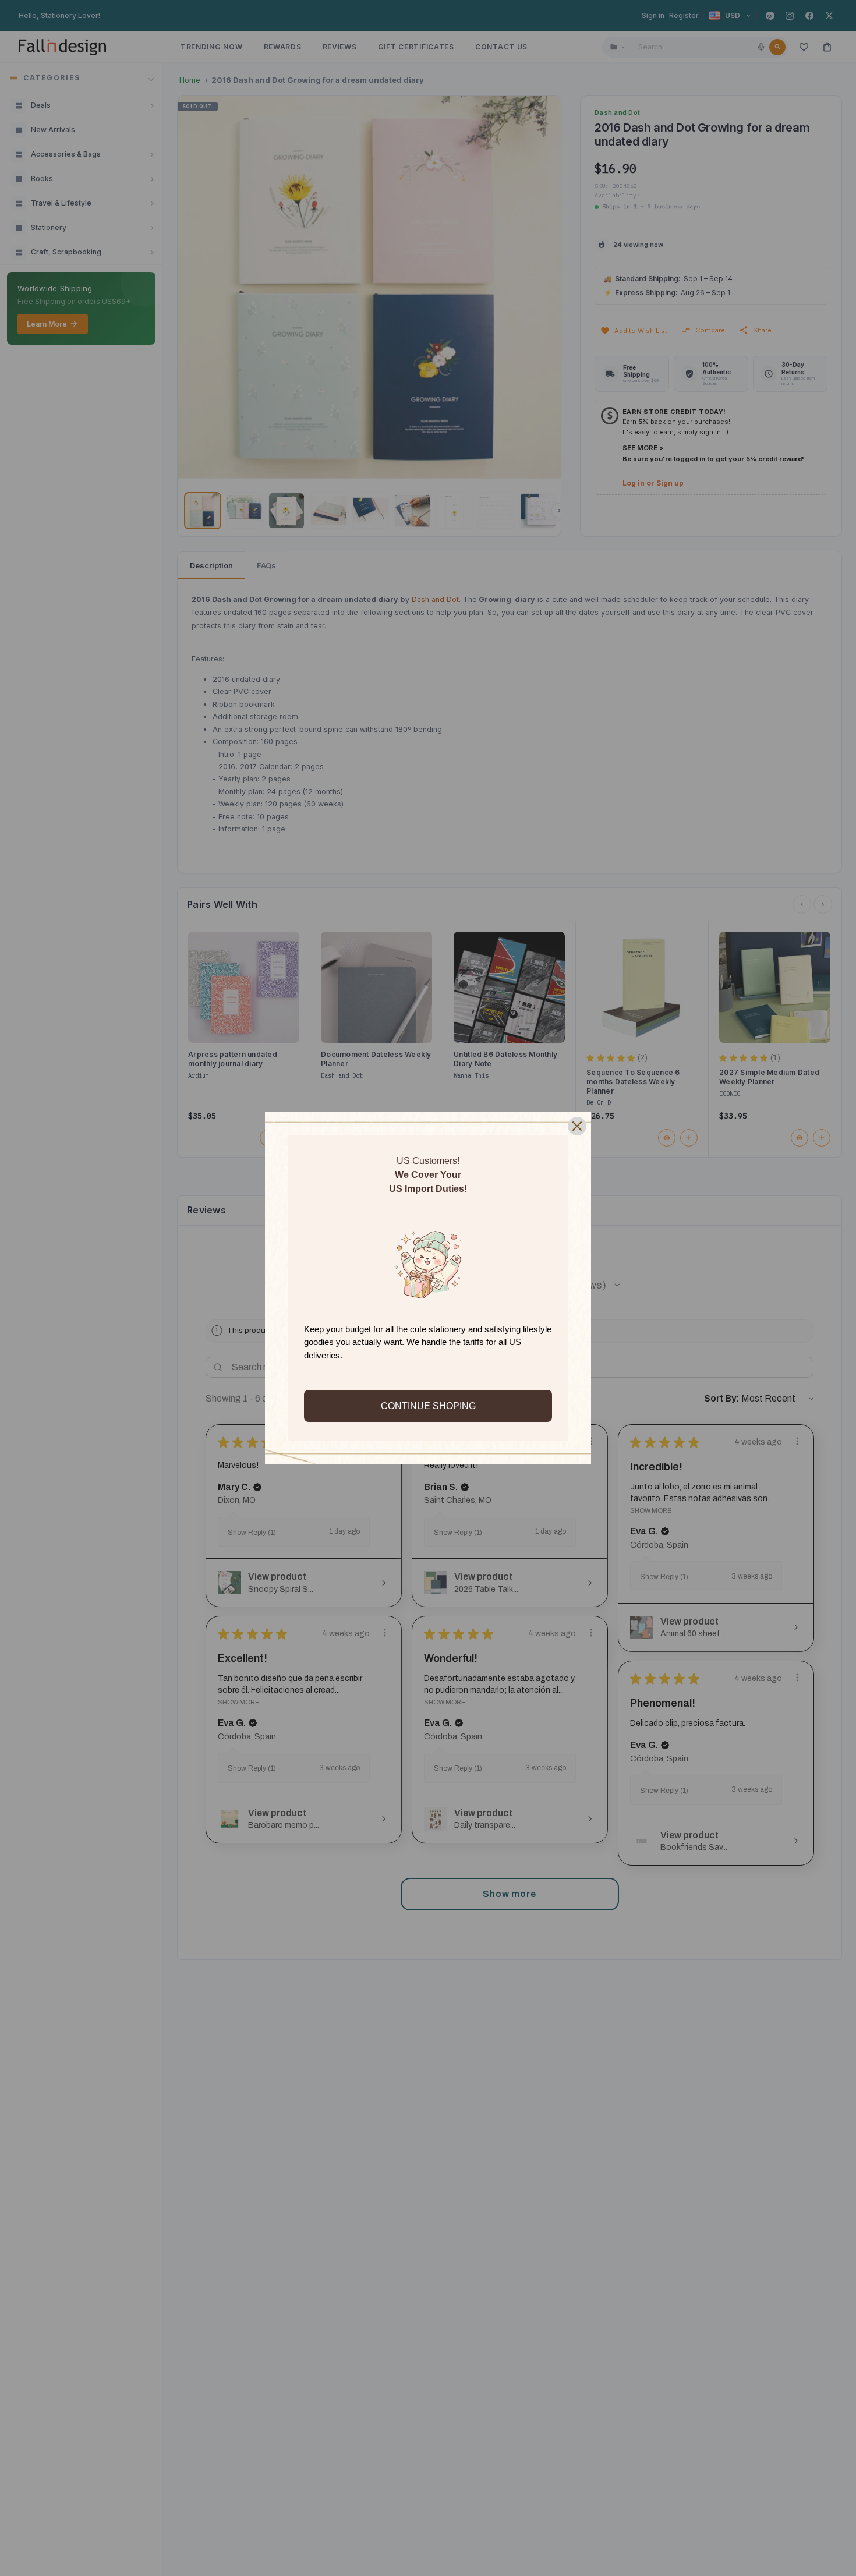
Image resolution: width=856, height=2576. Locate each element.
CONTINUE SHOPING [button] (428, 1406)
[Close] (577, 1126)
